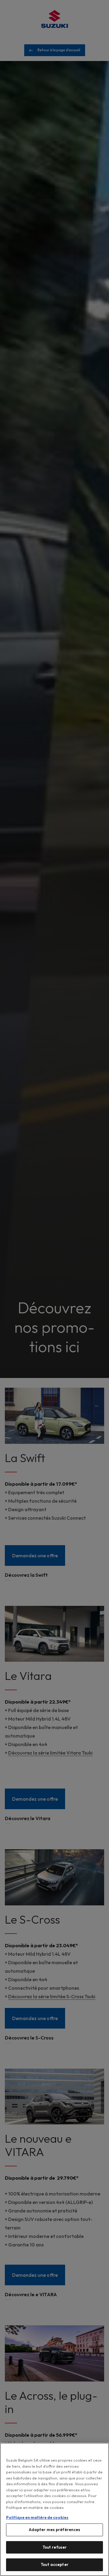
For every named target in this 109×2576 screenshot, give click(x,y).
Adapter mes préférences (55, 2530)
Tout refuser (55, 2547)
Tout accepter (54, 2564)
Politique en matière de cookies (37, 2517)
